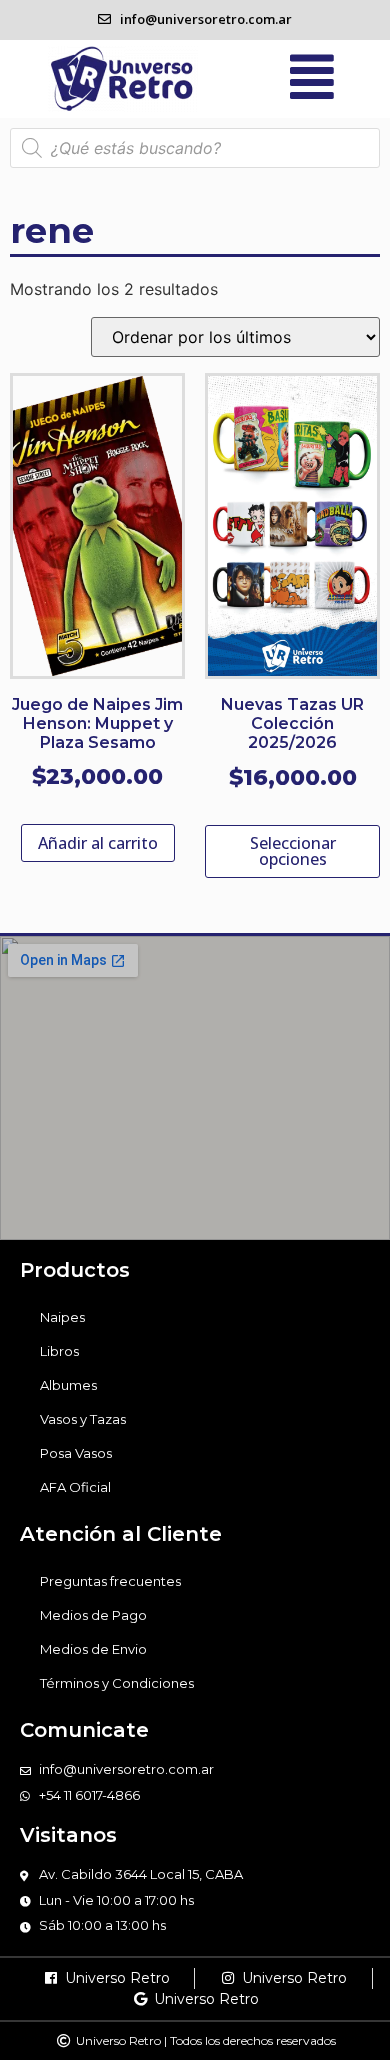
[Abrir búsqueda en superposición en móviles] (195, 148)
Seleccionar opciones (293, 851)
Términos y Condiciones (117, 1683)
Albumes (68, 1385)
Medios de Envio (93, 1649)
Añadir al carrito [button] (98, 843)
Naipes (62, 1317)
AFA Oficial (75, 1487)
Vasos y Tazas (83, 1419)
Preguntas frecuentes (110, 1581)
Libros (59, 1351)
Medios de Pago (93, 1615)
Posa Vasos (76, 1453)
